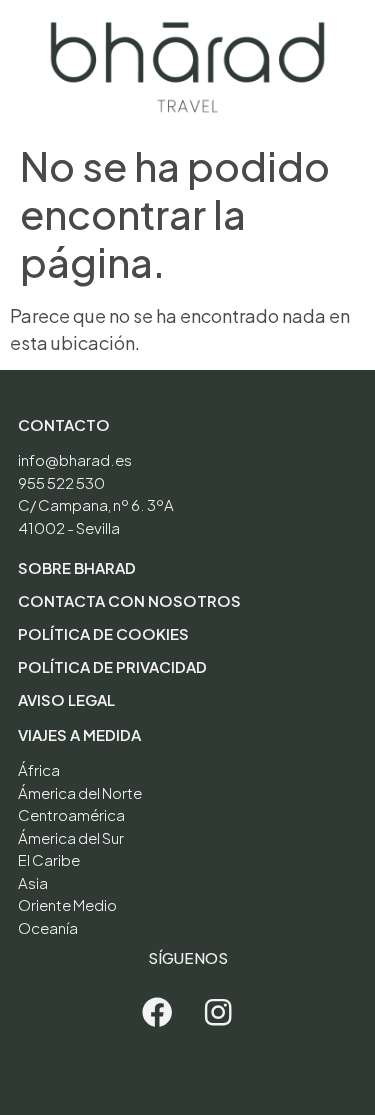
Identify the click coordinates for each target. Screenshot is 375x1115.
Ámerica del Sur (71, 837)
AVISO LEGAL (66, 699)
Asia (33, 882)
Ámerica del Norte (80, 792)
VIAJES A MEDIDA (79, 734)
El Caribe (49, 859)
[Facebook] (157, 1012)
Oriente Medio (67, 904)
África (39, 769)
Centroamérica (71, 814)
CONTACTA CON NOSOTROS (129, 600)
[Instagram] (218, 1012)
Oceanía (48, 927)
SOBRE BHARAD (77, 567)
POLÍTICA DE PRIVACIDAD (112, 666)
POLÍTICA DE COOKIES (103, 633)
